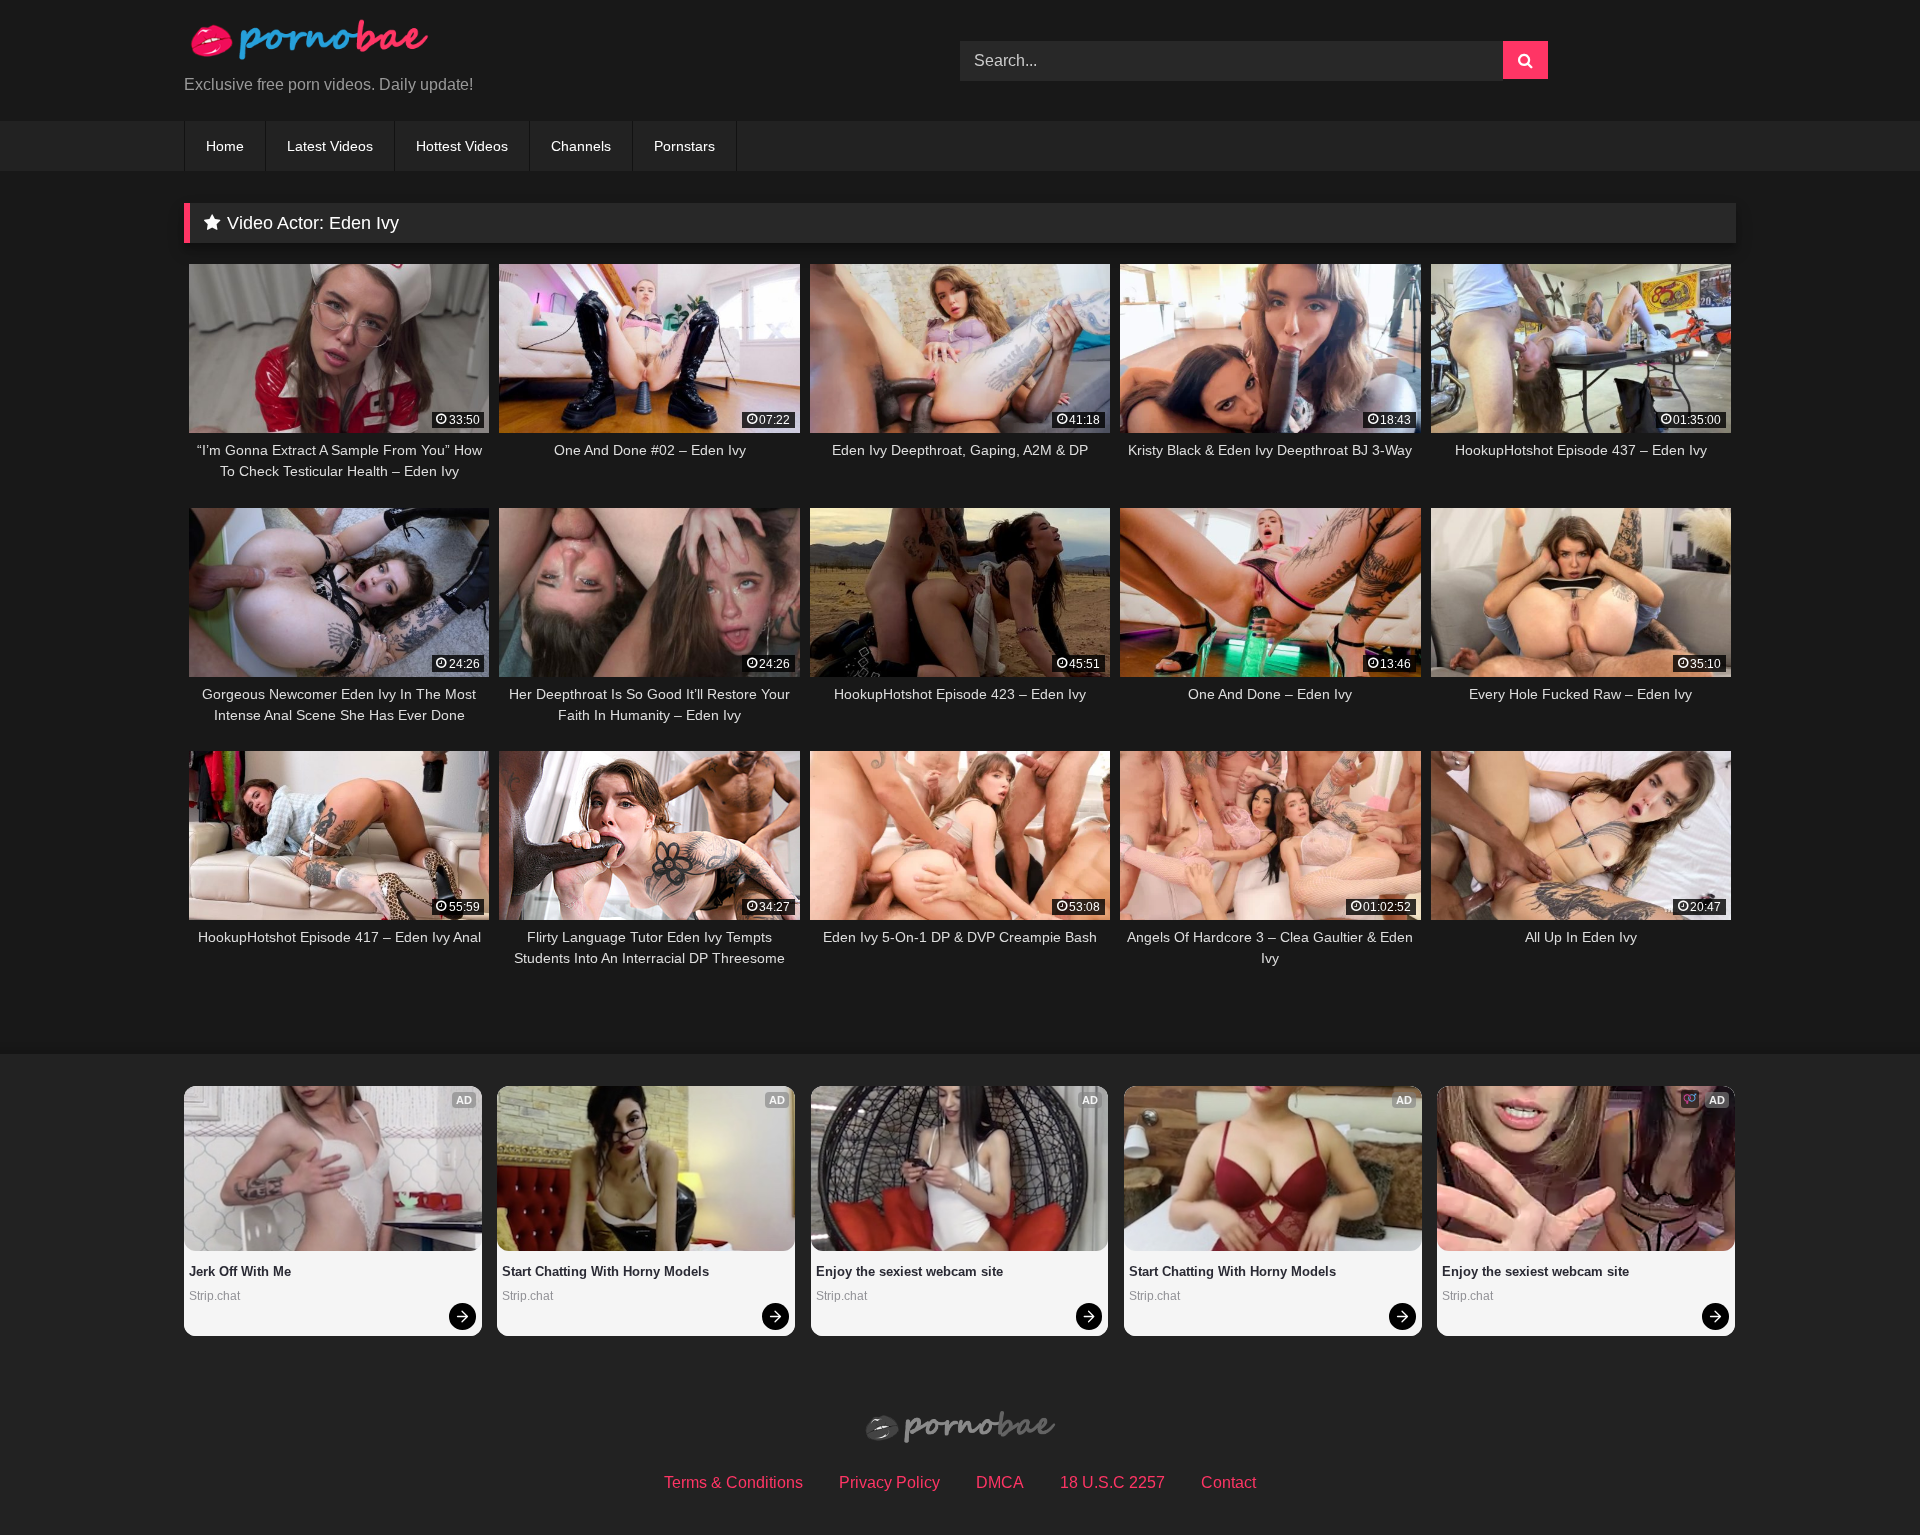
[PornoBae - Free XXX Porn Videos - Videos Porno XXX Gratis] (309, 44)
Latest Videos (330, 146)
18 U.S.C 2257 (1112, 1482)
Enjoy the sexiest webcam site (909, 1271)
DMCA (1000, 1482)
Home (225, 146)
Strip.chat (214, 1296)
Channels (581, 146)
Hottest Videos (462, 146)
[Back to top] (1858, 1475)
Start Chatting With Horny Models (605, 1271)
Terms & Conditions (733, 1482)
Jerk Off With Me (240, 1271)
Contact (1228, 1482)
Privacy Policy (889, 1482)
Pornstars (684, 146)
